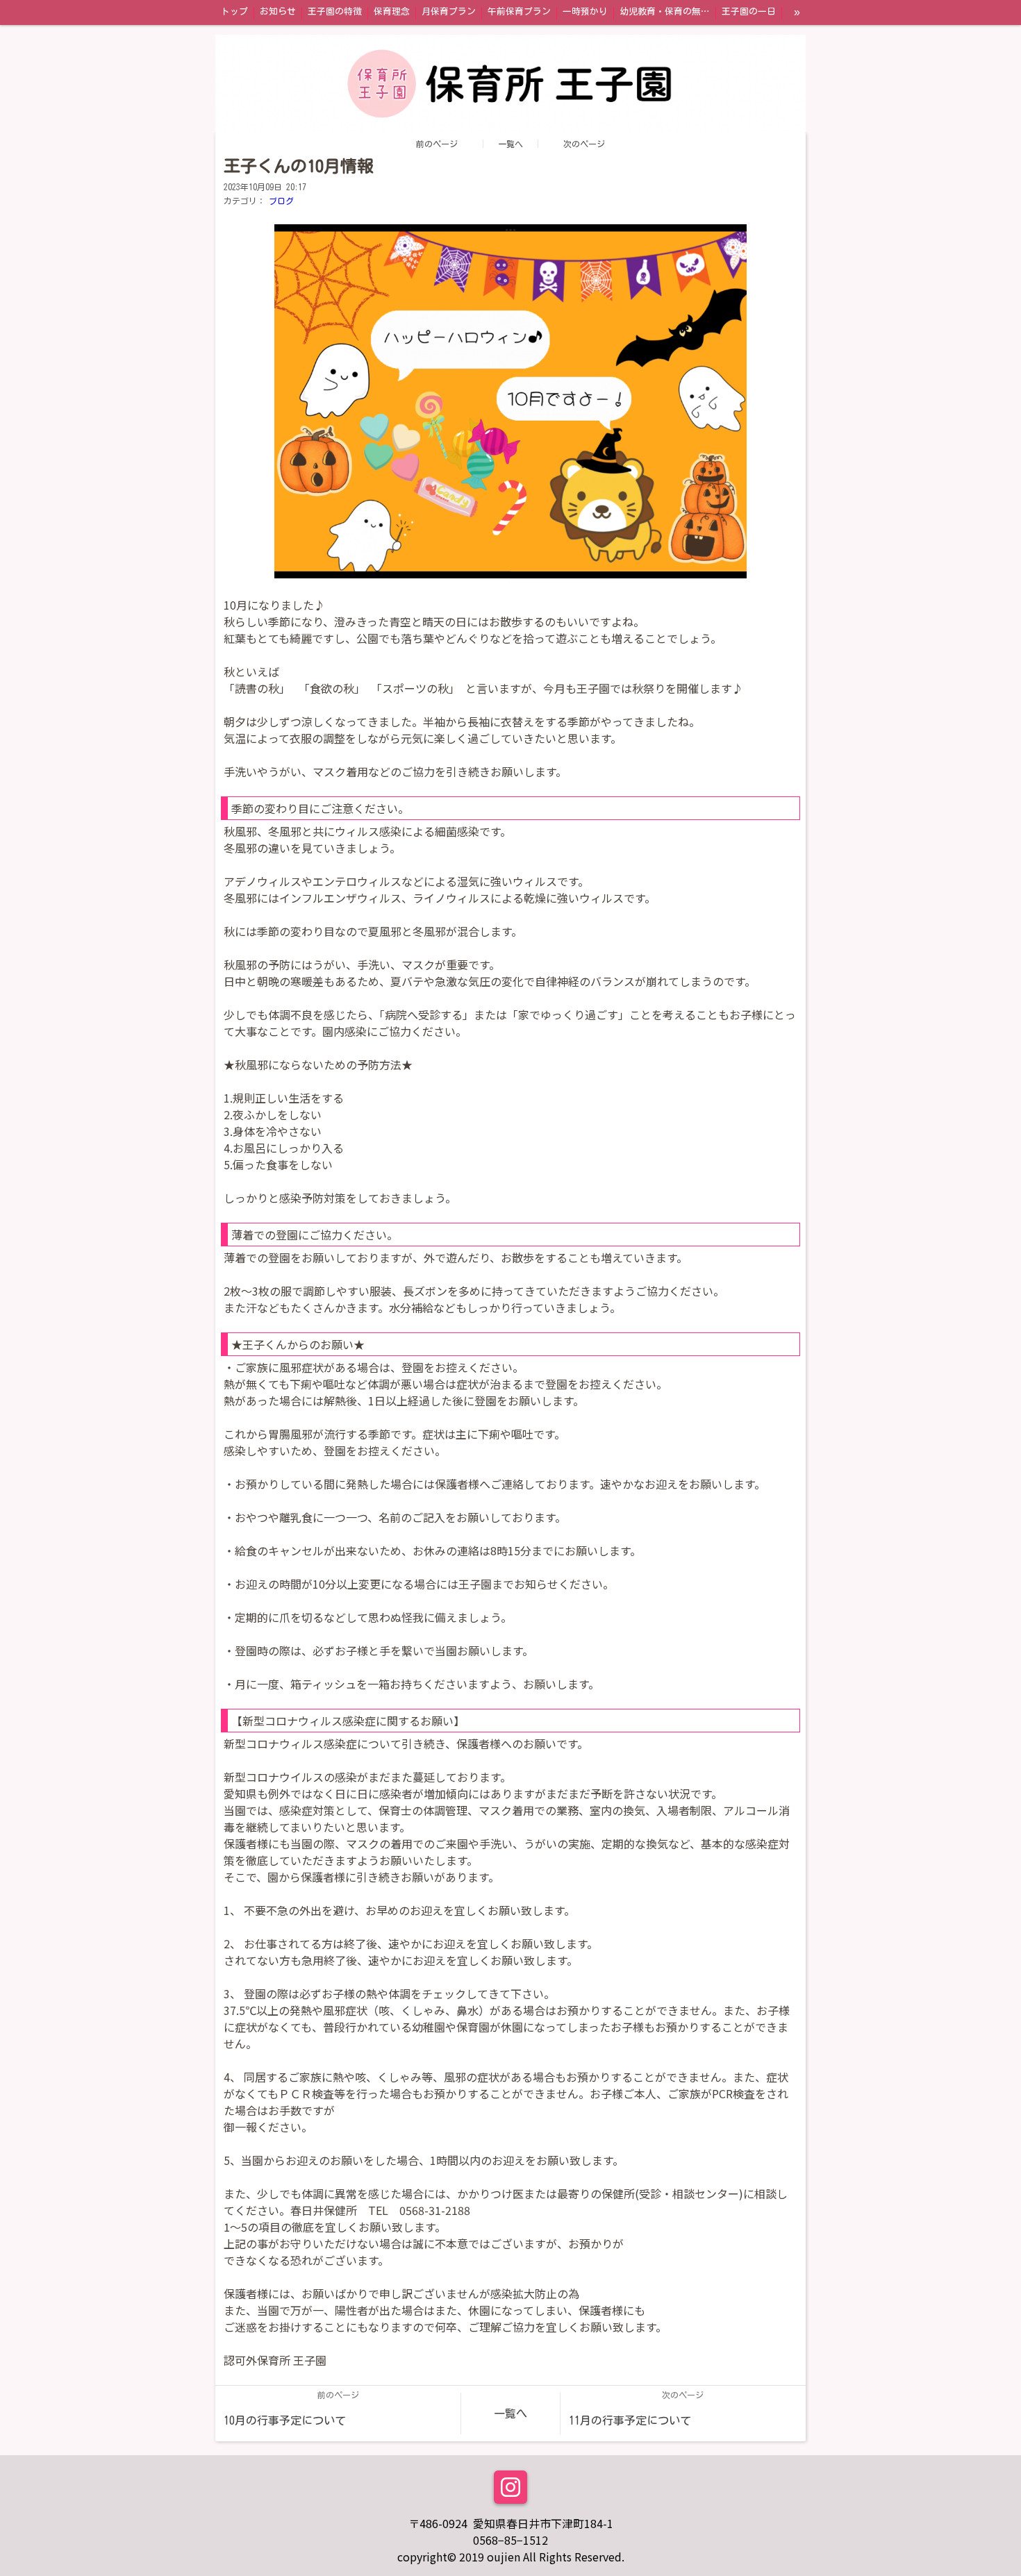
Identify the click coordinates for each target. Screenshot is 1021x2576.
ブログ (281, 201)
